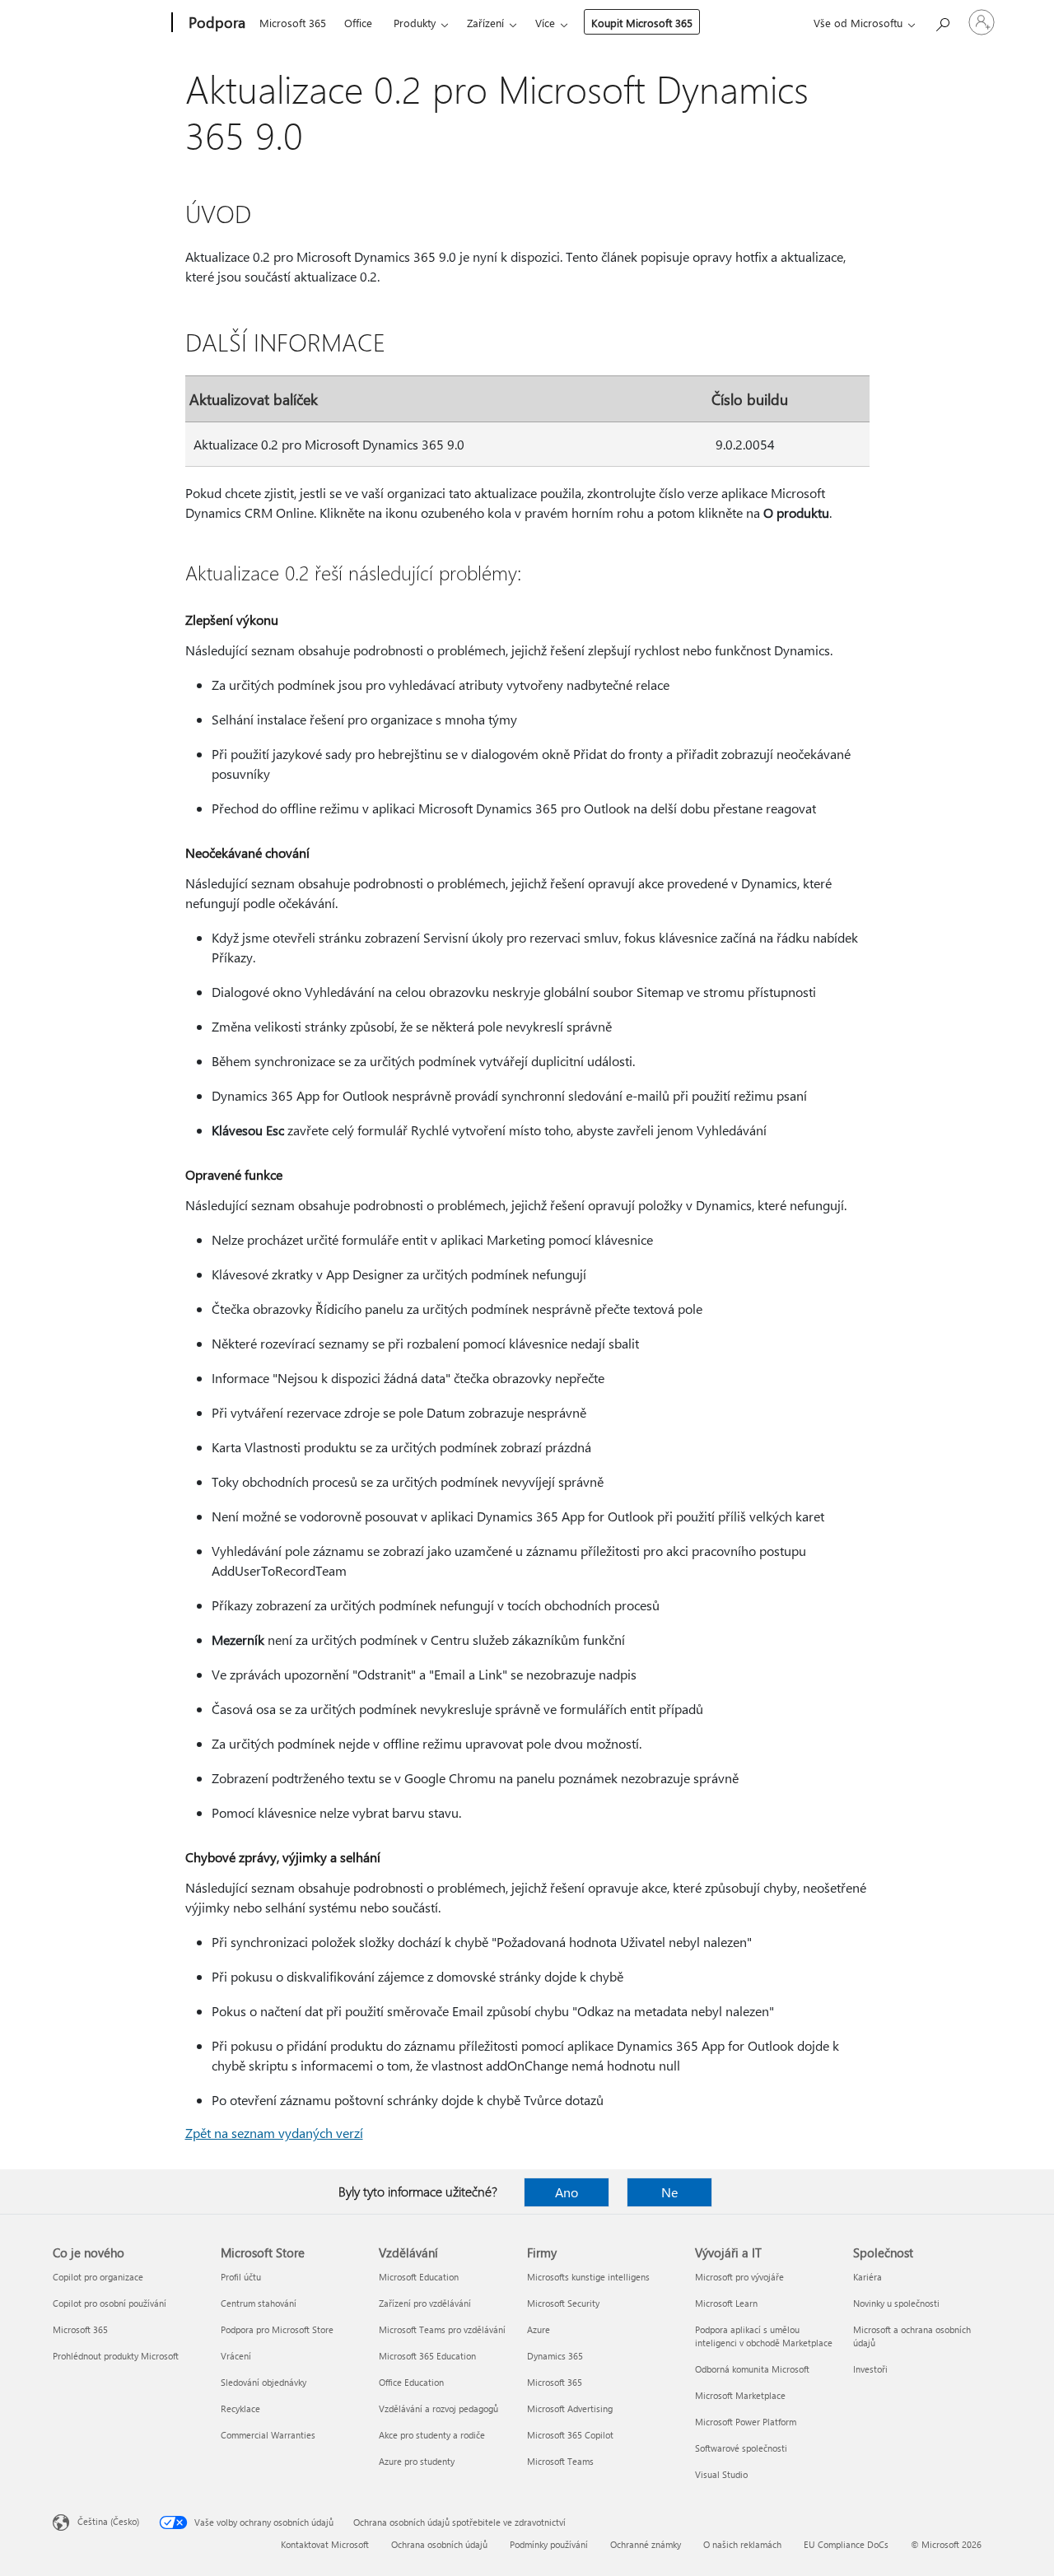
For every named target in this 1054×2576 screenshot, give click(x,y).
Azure (539, 2329)
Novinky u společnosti (896, 2303)
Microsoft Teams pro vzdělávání (442, 2329)
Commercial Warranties (268, 2435)
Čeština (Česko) (108, 2521)
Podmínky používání (549, 2544)
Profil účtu (241, 2277)
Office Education (411, 2382)
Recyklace (240, 2408)
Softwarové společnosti (741, 2448)
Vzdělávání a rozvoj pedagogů (438, 2408)
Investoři (870, 2369)
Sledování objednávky (263, 2382)
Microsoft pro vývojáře (739, 2277)
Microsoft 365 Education (427, 2356)
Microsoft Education (419, 2277)
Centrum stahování (259, 2303)
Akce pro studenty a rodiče (432, 2435)
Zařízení (485, 23)
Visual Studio (721, 2474)
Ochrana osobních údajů (439, 2544)
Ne (669, 2192)
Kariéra (867, 2277)
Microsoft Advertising (570, 2408)
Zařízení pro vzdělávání (425, 2303)
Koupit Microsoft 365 (642, 23)
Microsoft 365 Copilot (570, 2435)
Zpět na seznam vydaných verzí (274, 2133)
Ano (567, 2192)
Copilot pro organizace (98, 2277)
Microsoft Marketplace (740, 2395)
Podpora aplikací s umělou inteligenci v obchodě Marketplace (764, 2336)
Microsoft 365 (293, 23)
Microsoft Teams (560, 2461)
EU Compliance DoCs (846, 2544)
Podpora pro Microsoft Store (277, 2329)
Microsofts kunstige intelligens (588, 2277)
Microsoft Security (563, 2303)
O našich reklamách (742, 2544)
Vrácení (236, 2356)
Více (545, 23)
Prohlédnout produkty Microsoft (116, 2356)
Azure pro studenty (417, 2461)
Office (358, 23)
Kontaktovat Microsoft (325, 2544)
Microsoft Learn (726, 2303)
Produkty (415, 23)
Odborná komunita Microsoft (752, 2369)
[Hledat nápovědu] (942, 21)
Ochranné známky (646, 2544)
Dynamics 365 (555, 2356)
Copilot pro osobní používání (110, 2303)
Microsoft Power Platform (746, 2422)
